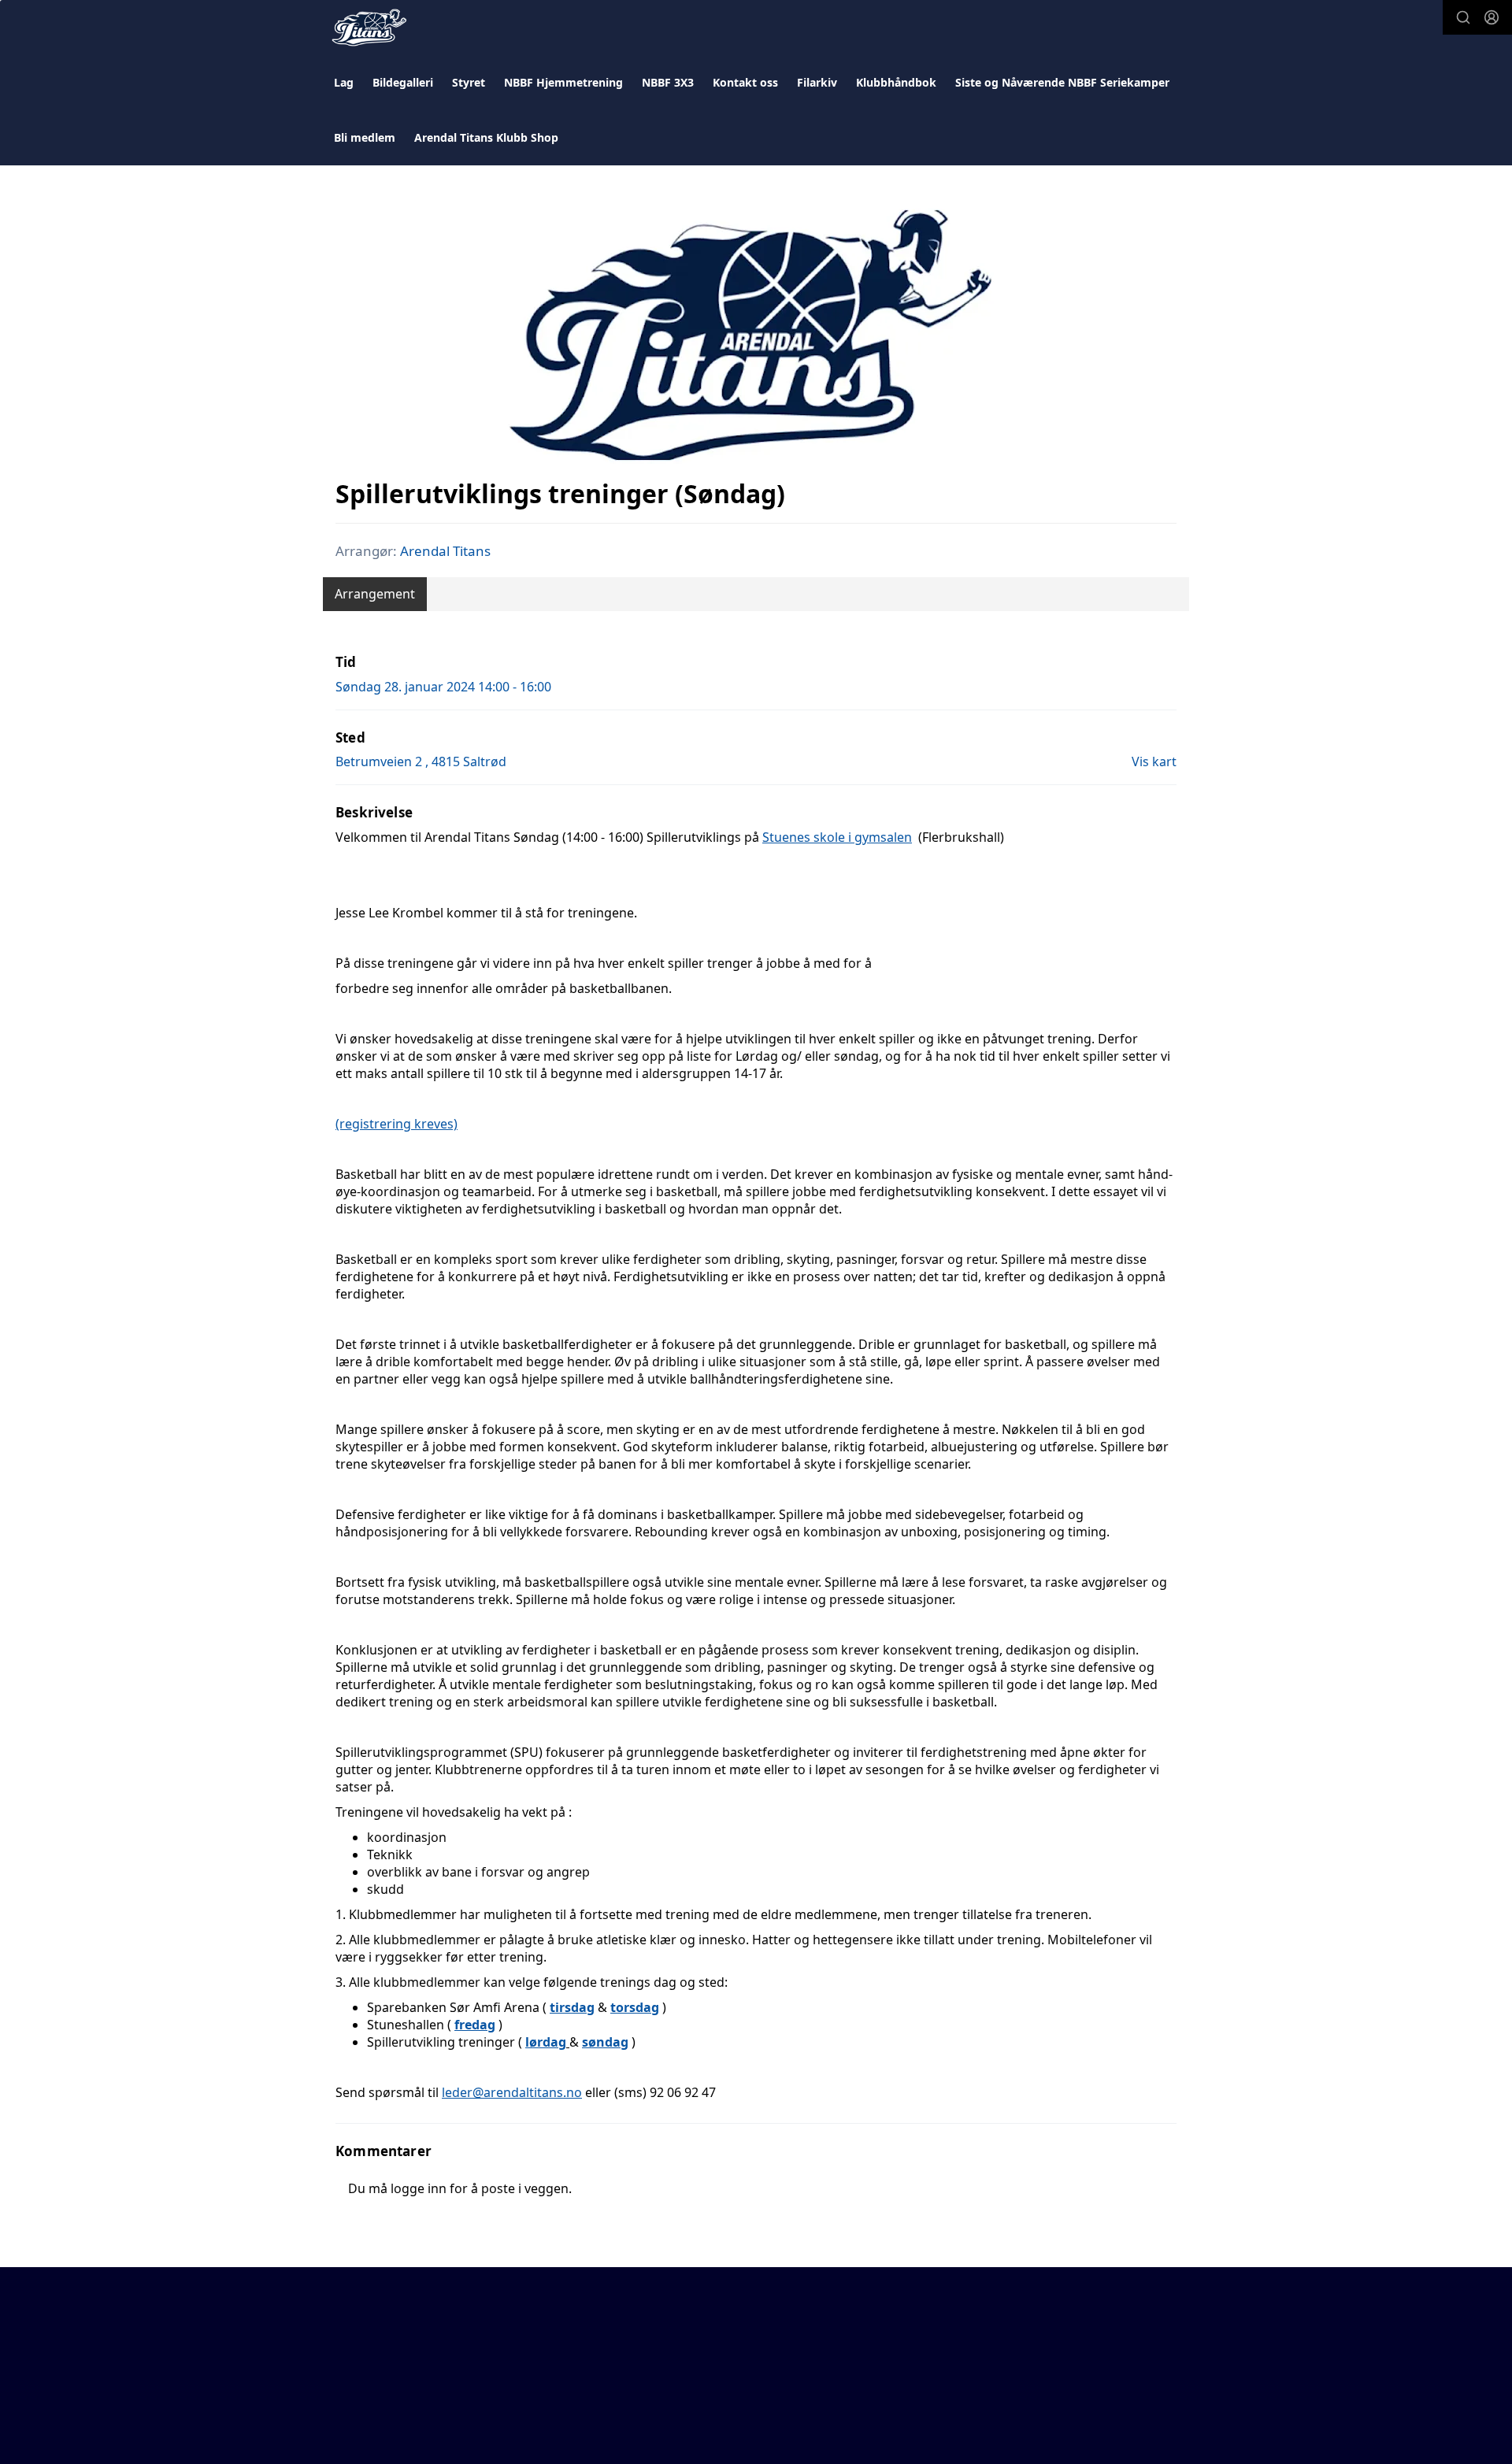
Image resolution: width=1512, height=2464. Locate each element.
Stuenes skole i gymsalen (837, 837)
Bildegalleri (403, 82)
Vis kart (1154, 761)
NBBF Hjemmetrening (563, 82)
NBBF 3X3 (668, 82)
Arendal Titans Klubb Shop (486, 137)
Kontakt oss (745, 82)
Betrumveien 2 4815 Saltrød (421, 761)
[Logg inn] (1492, 17)
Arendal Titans (445, 551)
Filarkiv (817, 82)
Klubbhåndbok (896, 82)
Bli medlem (365, 137)
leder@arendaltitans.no (512, 2092)
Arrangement (375, 594)
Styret (469, 82)
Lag (344, 82)
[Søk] (1463, 17)
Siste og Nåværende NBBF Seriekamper (1062, 82)
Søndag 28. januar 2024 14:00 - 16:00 (443, 687)
